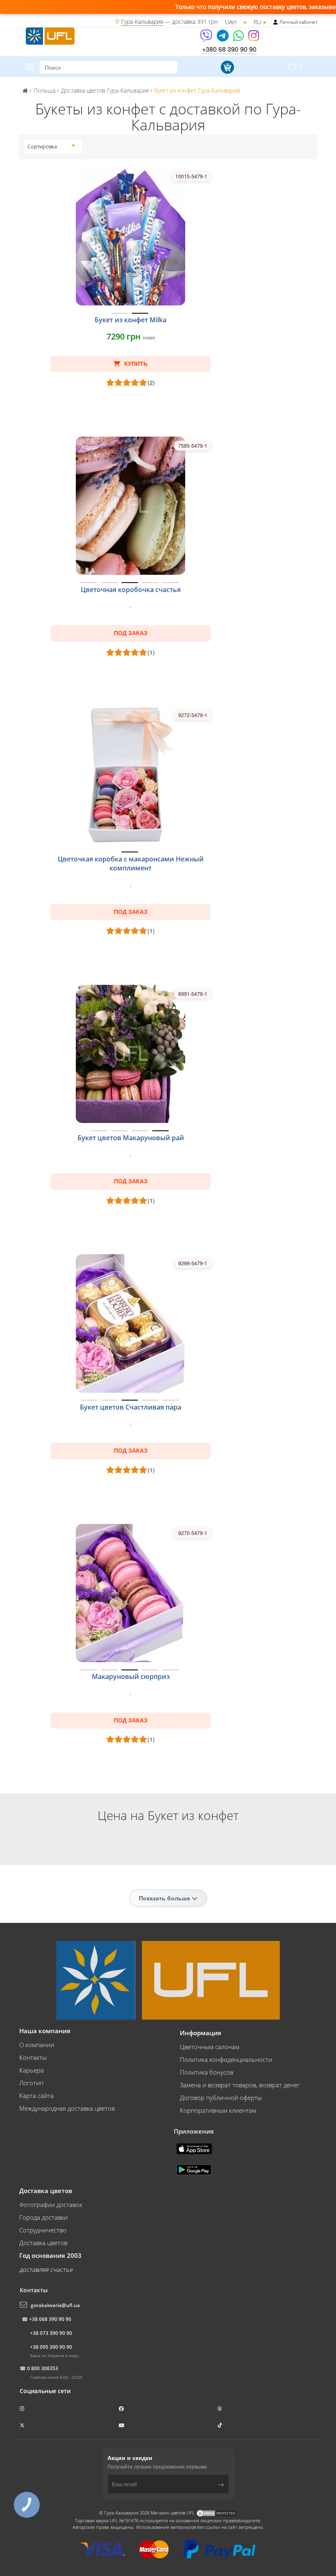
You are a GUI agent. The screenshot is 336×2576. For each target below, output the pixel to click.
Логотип (31, 2083)
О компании (37, 2045)
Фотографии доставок (51, 2205)
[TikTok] (220, 2425)
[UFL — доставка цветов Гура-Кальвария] (50, 35)
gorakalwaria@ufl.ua (55, 2305)
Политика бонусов (207, 2072)
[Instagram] (254, 38)
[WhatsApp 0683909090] (239, 38)
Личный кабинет (299, 22)
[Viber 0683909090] (207, 38)
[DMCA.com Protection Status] (216, 2513)
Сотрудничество (43, 2230)
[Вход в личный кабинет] (276, 22)
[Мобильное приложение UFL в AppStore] (195, 2148)
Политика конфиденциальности (226, 2059)
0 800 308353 (43, 2368)
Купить (135, 364)
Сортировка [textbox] (42, 147)
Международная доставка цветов (67, 2108)
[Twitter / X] (23, 2425)
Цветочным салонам (210, 2047)
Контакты (33, 2057)
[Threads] (220, 2409)
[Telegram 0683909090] (223, 38)
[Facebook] (122, 2409)
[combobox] (51, 147)
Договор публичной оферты (221, 2098)
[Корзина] (226, 67)
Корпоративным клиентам (218, 2110)
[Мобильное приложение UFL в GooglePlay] (195, 2169)
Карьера (32, 2070)
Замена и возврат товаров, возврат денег (240, 2085)
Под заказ (131, 633)
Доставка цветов (43, 2243)
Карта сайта (36, 2095)
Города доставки (43, 2217)
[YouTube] (122, 2425)
